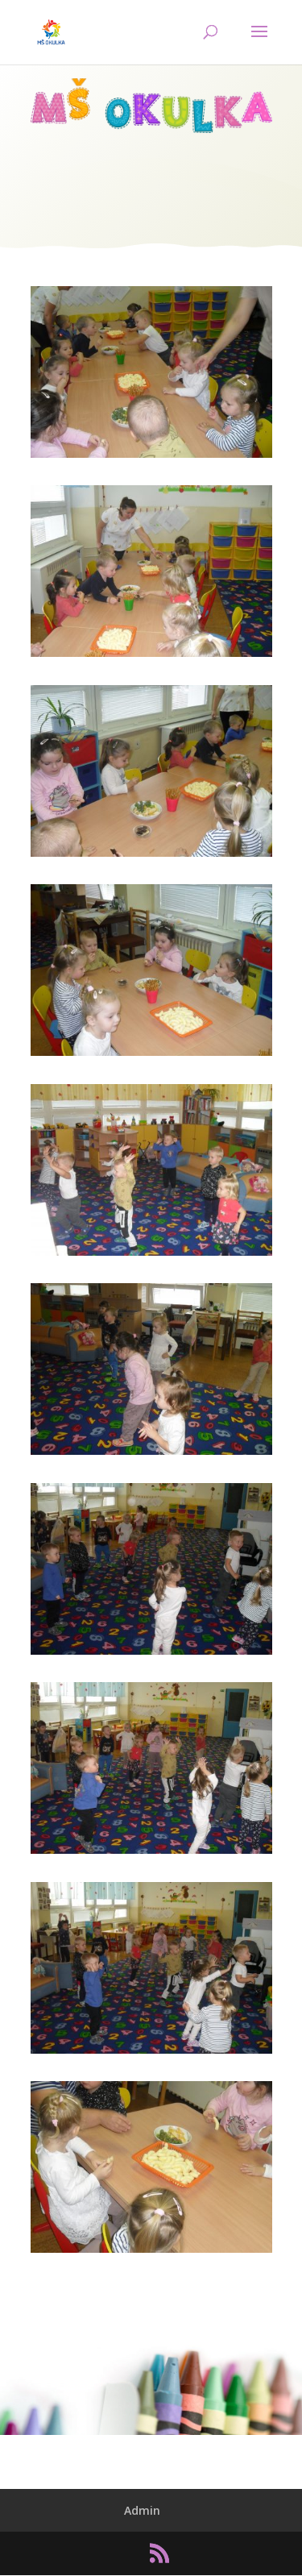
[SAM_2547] (151, 856)
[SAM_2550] (151, 1454)
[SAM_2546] (151, 656)
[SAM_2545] (151, 457)
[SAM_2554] (151, 2252)
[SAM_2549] (151, 1255)
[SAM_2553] (151, 2053)
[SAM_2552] (151, 1853)
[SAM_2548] (151, 1055)
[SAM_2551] (151, 1654)
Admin (142, 2510)
